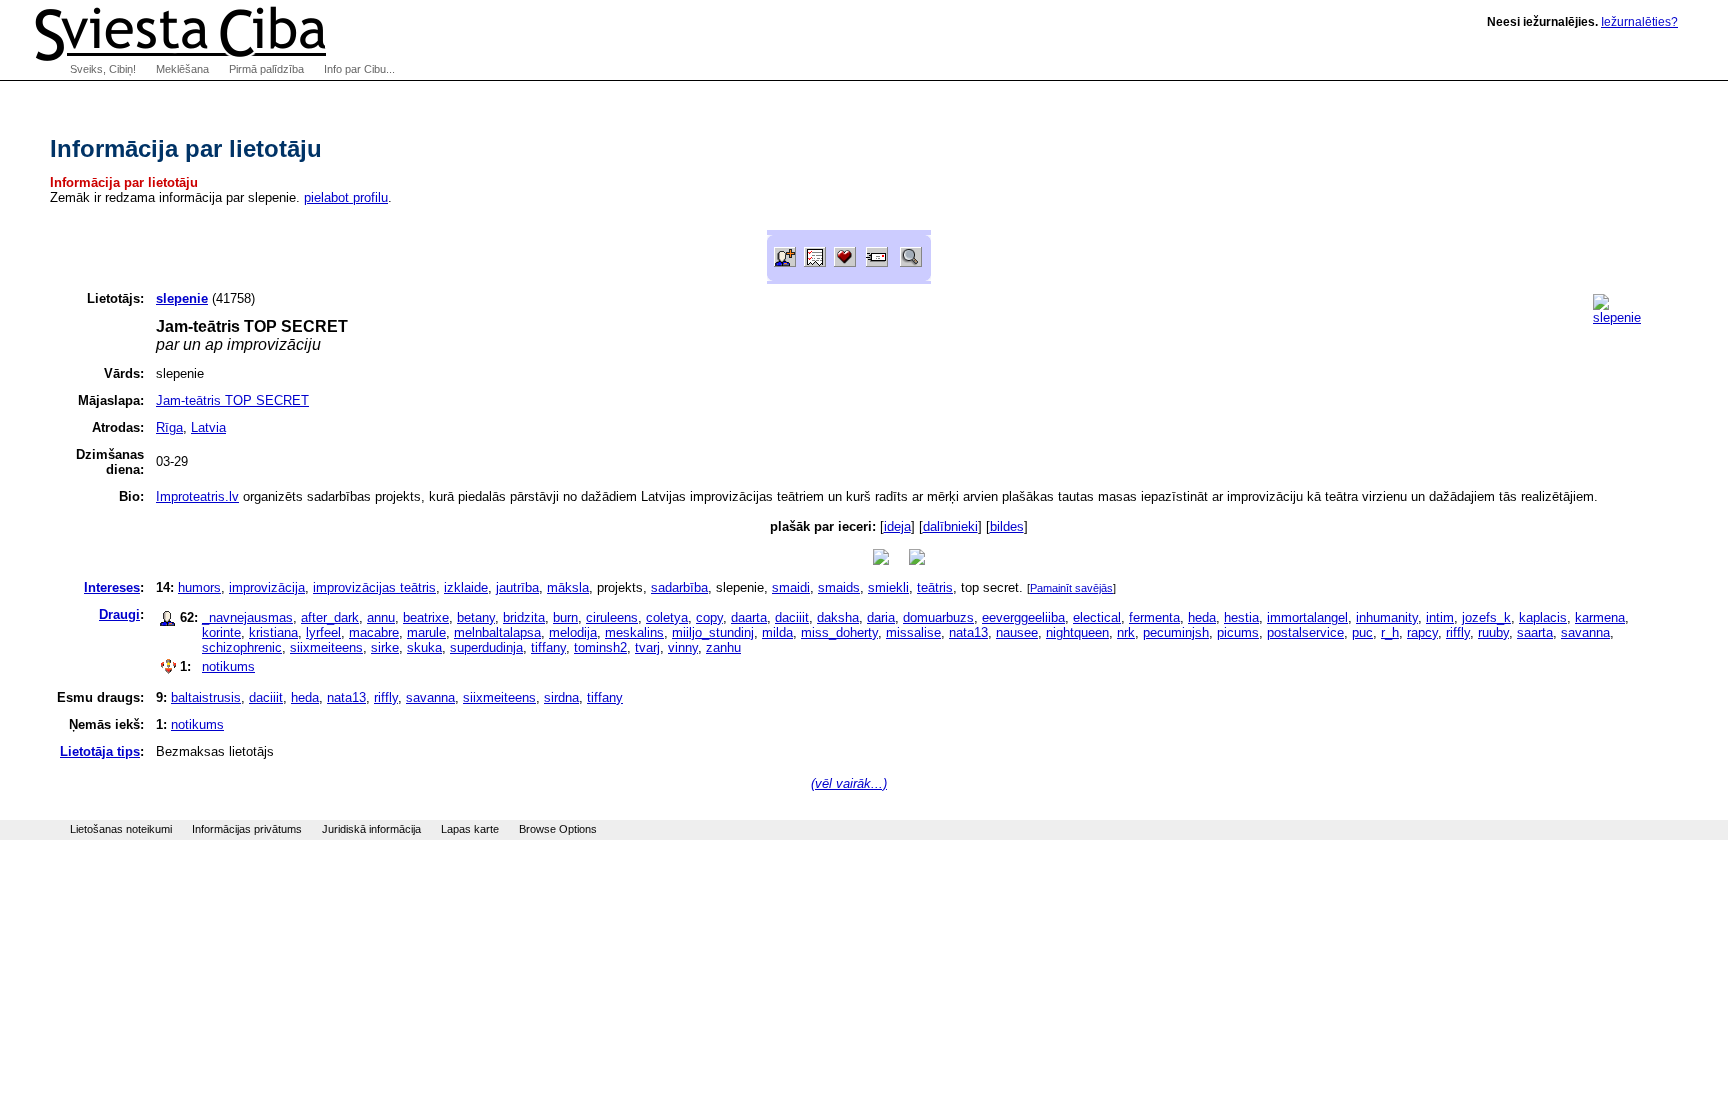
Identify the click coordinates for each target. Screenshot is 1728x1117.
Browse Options (558, 829)
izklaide (466, 587)
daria (881, 617)
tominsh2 (600, 647)
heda (1202, 617)
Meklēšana (182, 69)
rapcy (1422, 632)
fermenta (1154, 617)
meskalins (634, 632)
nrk (1126, 632)
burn (565, 617)
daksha (838, 617)
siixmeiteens (326, 647)
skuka (424, 647)
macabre (374, 632)
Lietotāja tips (100, 751)
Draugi (119, 614)
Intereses (112, 587)
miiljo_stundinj (713, 632)
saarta (1535, 632)
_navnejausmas (247, 617)
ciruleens (612, 617)
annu (381, 617)
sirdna (561, 697)
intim (1440, 617)
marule (426, 632)
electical (1097, 617)
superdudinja (486, 647)
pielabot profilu (346, 197)
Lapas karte (470, 829)
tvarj (647, 647)
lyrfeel (323, 632)
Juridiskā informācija (371, 829)
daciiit (792, 617)
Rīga (169, 427)
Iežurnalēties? (1639, 22)
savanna (1585, 632)
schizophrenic (242, 647)
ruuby (1493, 632)
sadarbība (679, 587)
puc (1362, 632)
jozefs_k (1486, 617)
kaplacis (1543, 617)
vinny (683, 647)
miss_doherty (839, 632)
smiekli (888, 587)
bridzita (524, 617)
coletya (667, 617)
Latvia (208, 427)
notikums (228, 666)
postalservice (1305, 632)
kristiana (273, 632)
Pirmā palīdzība (266, 69)
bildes (1007, 526)
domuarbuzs (938, 617)
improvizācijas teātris (374, 587)
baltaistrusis (206, 697)
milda (777, 632)
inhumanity (1387, 617)
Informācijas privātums (247, 829)
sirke (385, 647)
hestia (1241, 617)
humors (199, 587)
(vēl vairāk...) (849, 783)
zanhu (723, 647)
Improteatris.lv (197, 496)
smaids (839, 587)
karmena (1600, 617)
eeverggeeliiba (1023, 617)
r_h (1390, 632)
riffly (1458, 632)
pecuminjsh (1176, 632)
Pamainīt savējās (1071, 588)
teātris (935, 587)
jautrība (517, 587)
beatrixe (426, 617)
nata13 (968, 632)
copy (709, 617)
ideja (897, 526)
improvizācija (267, 587)
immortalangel (1307, 617)
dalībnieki (950, 526)
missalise (913, 632)
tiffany (548, 647)
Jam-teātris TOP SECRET (232, 400)
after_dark (330, 617)
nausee (1017, 632)
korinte (221, 632)
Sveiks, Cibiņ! (103, 69)
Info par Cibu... (359, 69)
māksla (568, 587)
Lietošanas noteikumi (121, 829)
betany (476, 617)
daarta (749, 617)
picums (1238, 632)
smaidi (791, 587)
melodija (573, 632)
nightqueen (1077, 632)
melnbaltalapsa (497, 632)
